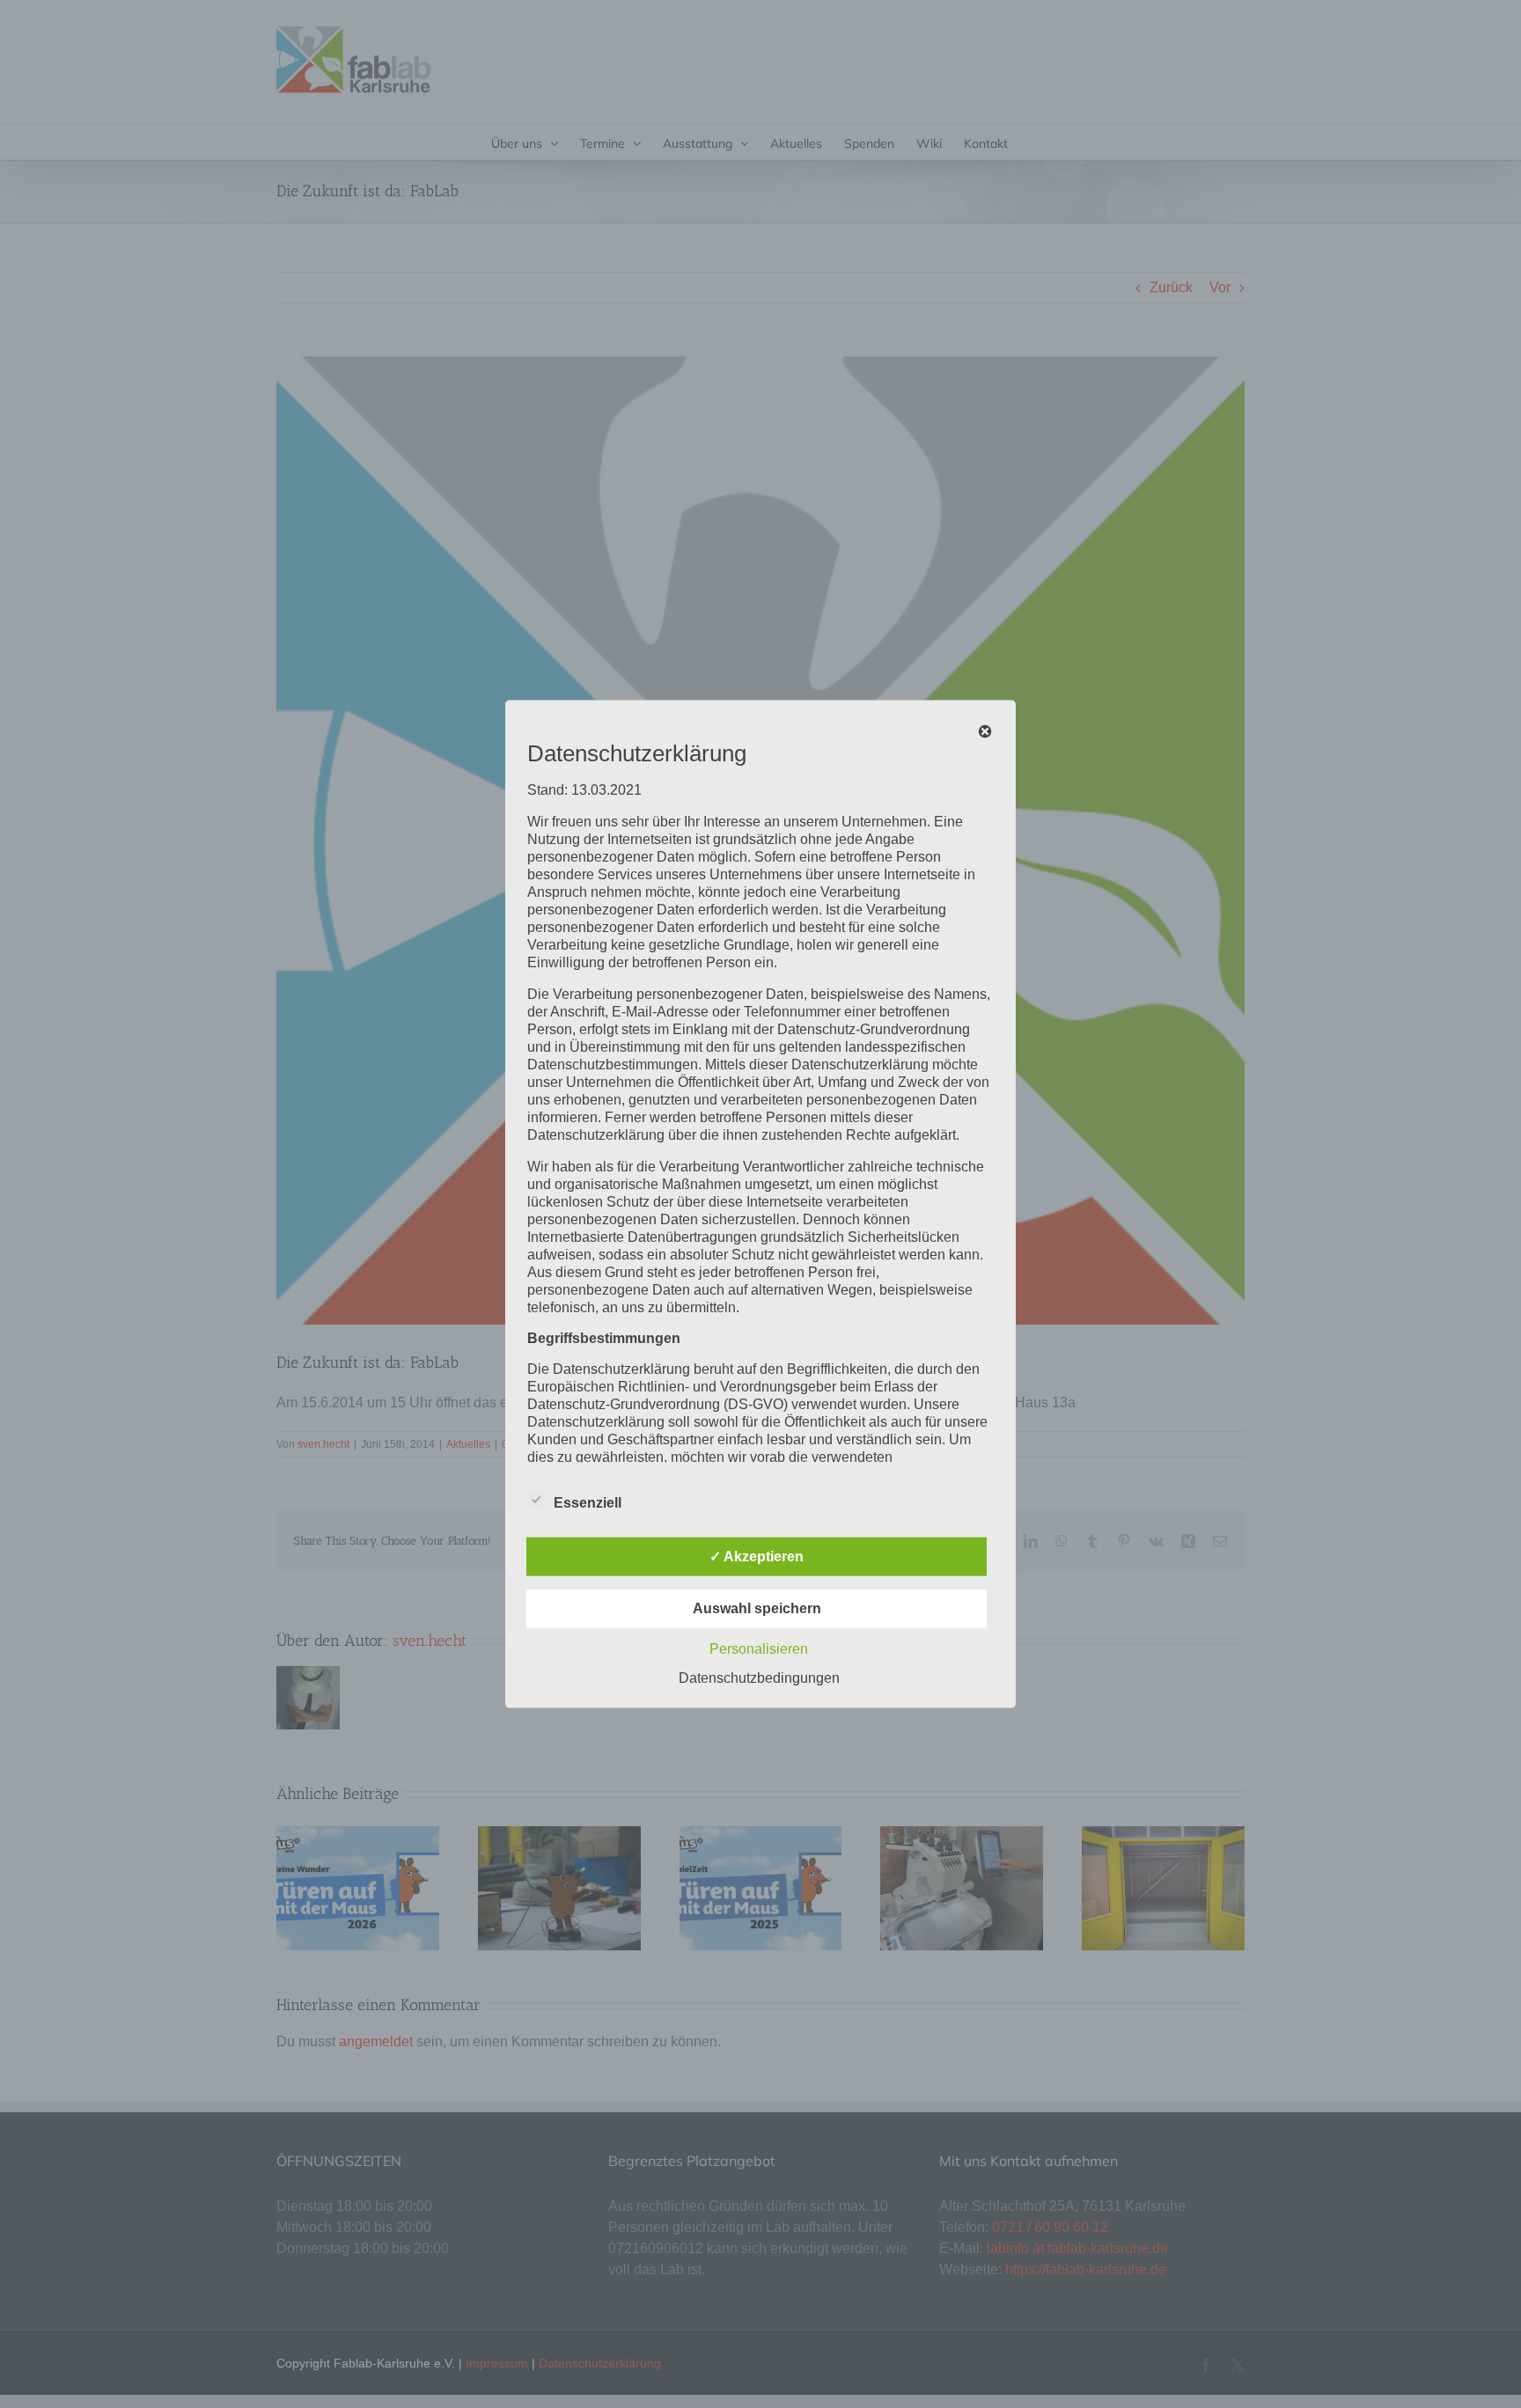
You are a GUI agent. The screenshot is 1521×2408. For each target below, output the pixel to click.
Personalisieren (759, 1648)
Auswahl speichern (757, 1608)
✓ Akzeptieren (757, 1556)
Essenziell (588, 1502)
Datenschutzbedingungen (759, 1677)
